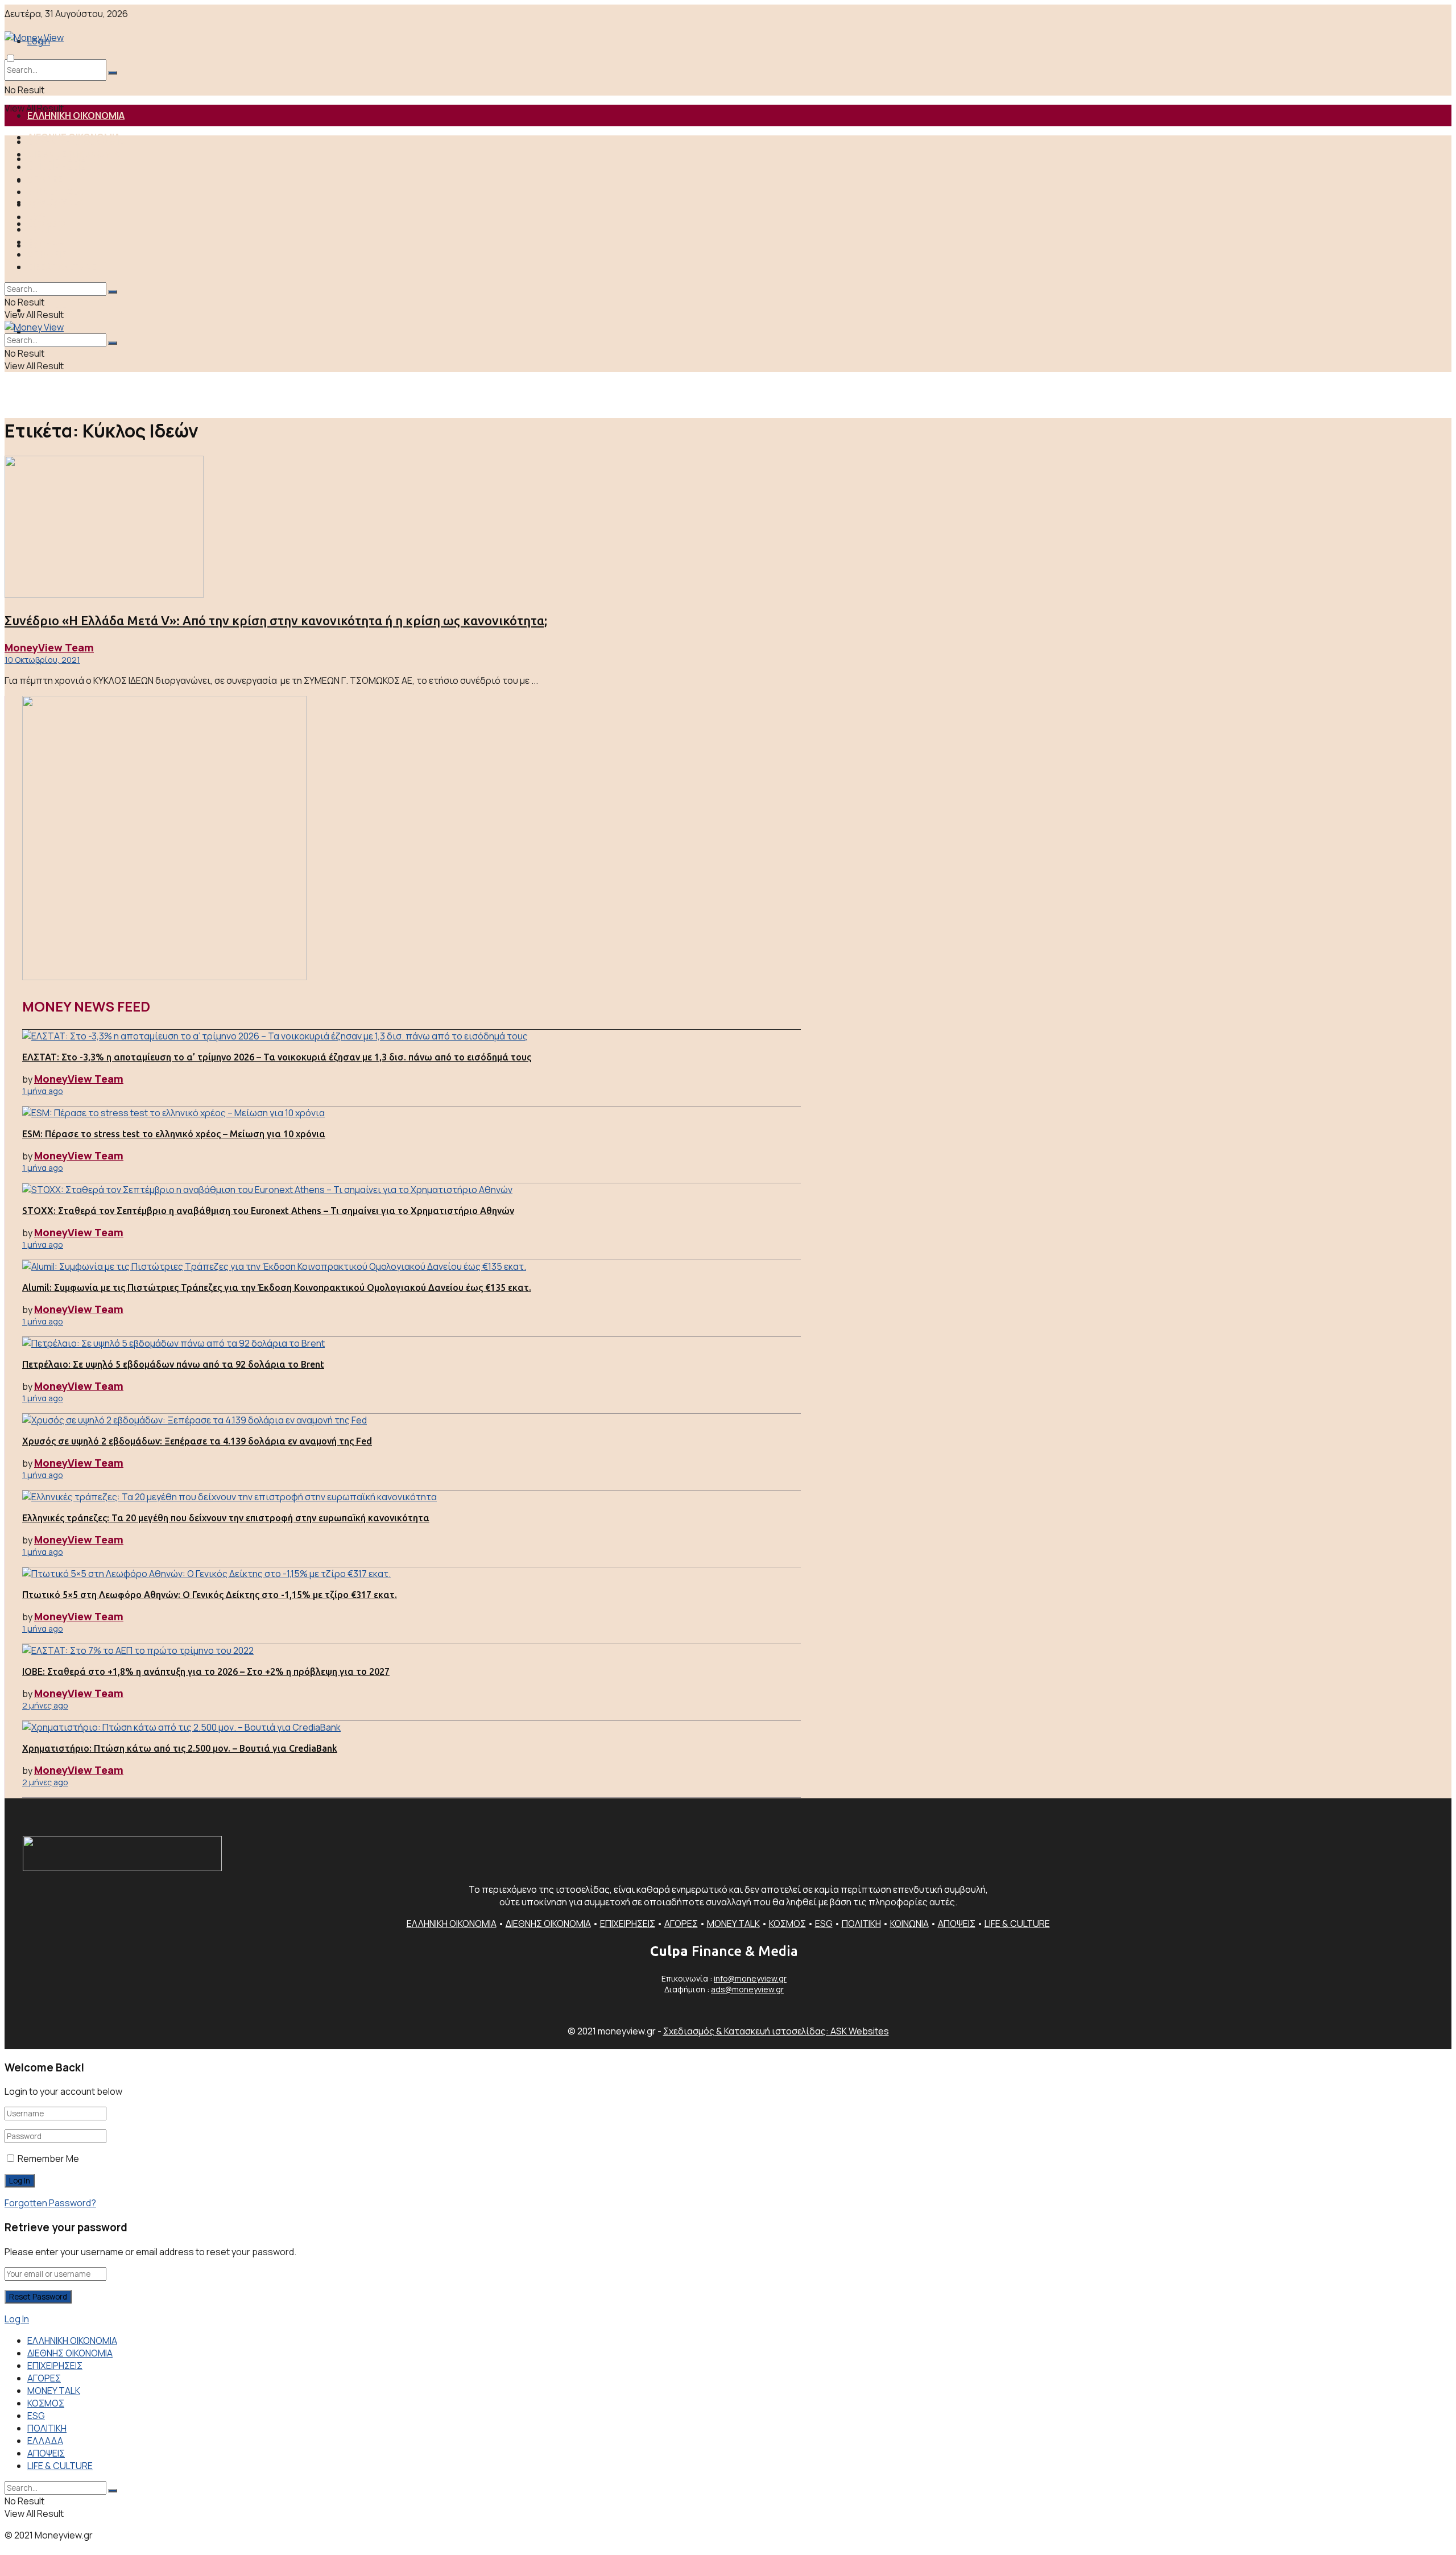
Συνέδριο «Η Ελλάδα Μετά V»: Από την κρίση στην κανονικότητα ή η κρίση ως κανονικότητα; (276, 620)
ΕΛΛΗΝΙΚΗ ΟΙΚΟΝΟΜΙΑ (76, 115)
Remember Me (48, 2158)
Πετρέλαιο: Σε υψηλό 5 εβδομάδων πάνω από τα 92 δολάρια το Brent (173, 1364)
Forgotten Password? (50, 2203)
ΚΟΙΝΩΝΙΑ (909, 1924)
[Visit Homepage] (142, 38)
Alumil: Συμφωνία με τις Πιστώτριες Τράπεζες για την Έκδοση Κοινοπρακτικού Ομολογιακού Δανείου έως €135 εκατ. (277, 1287)
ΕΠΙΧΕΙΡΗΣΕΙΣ (56, 167)
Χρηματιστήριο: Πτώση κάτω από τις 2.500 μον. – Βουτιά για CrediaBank (180, 1748)
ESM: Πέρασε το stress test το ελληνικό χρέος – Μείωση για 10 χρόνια (174, 1134)
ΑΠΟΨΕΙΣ (47, 254)
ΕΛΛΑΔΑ (45, 242)
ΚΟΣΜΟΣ (47, 204)
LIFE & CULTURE (62, 267)
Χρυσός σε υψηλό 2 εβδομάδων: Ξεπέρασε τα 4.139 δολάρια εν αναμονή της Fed (197, 1441)
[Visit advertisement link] (164, 977)
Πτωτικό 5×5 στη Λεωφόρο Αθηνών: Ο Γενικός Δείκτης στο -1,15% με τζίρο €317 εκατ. (210, 1595)
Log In (17, 2319)
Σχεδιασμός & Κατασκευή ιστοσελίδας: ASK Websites (776, 2031)
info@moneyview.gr (750, 1978)
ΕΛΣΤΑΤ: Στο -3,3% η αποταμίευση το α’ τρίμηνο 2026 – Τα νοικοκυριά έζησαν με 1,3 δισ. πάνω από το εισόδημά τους (277, 1057)
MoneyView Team (49, 647)
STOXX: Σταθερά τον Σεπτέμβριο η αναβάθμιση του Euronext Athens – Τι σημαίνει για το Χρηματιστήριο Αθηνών (268, 1211)
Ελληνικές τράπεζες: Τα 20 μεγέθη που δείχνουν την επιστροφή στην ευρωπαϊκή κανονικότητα (226, 1518)
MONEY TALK (55, 192)
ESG (37, 217)
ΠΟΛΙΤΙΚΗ (48, 229)
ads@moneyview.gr (747, 1989)
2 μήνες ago (45, 1705)
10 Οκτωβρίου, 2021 (42, 660)
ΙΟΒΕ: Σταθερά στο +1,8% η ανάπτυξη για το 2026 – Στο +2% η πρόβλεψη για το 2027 (206, 1671)
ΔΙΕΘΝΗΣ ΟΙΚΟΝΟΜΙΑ (74, 154)
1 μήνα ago (43, 1091)
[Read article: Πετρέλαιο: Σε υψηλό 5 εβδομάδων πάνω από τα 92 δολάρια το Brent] (411, 1343)
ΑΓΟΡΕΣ (45, 179)
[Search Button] (113, 73)
